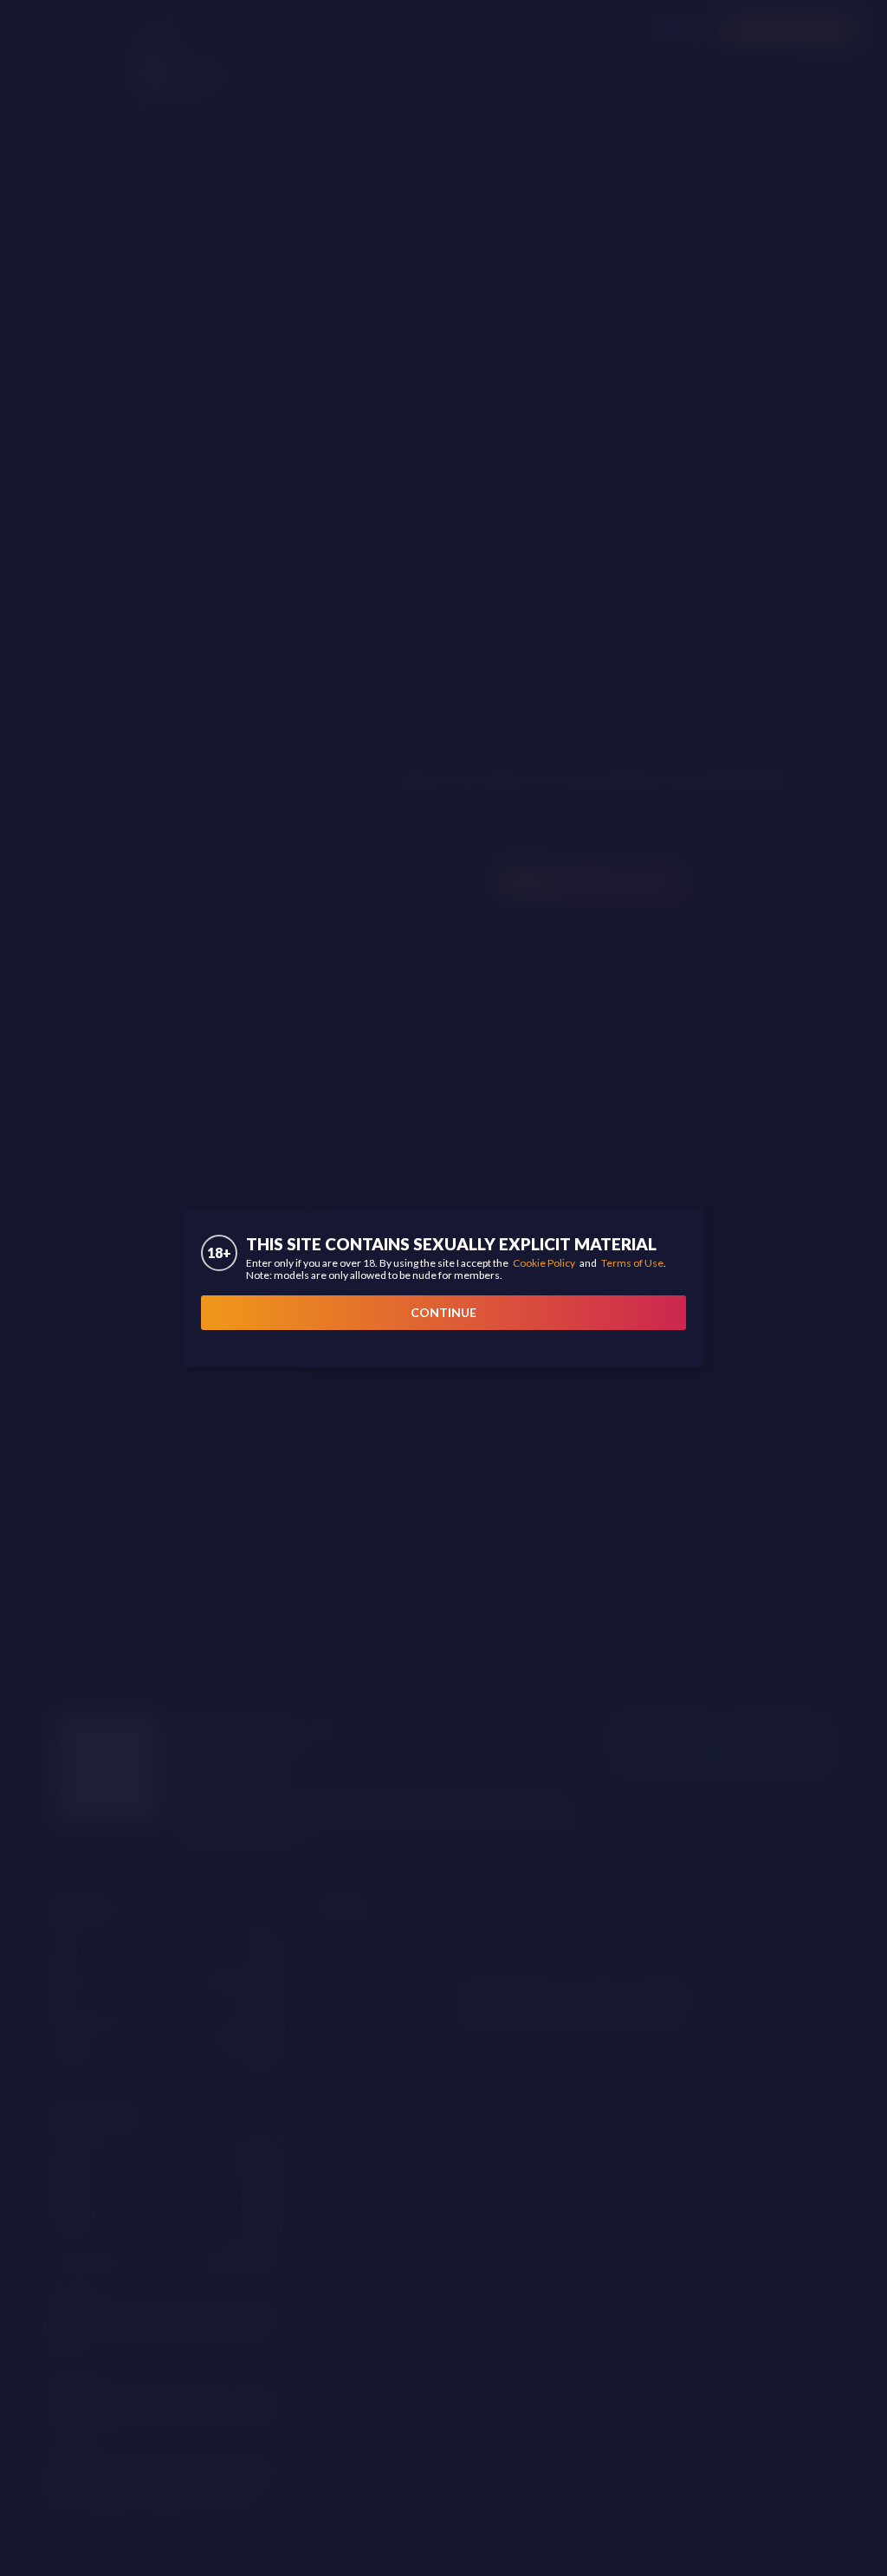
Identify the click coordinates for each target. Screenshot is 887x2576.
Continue (443, 1312)
